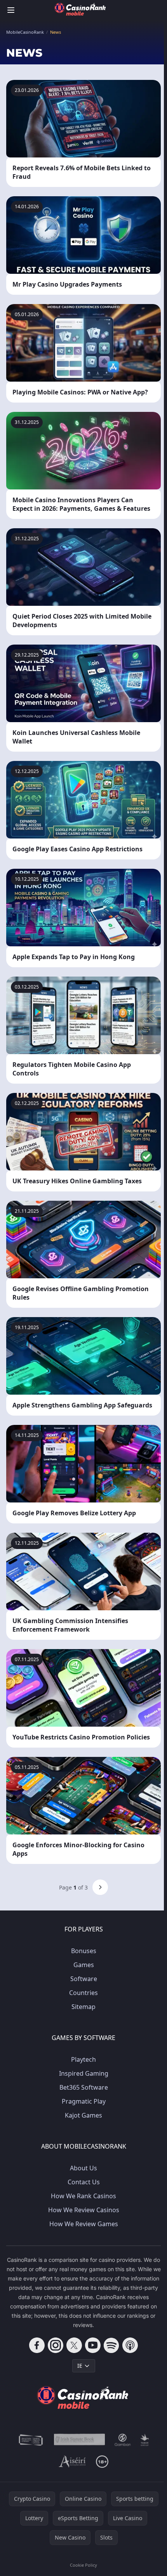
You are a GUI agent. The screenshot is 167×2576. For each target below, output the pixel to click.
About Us (83, 2168)
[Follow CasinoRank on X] (74, 2345)
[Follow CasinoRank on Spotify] (111, 2345)
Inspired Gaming (84, 2073)
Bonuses (84, 1951)
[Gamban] (123, 2440)
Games (84, 1965)
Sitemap (83, 2007)
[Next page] (100, 1887)
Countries (83, 1993)
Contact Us (84, 2182)
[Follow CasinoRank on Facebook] (37, 2345)
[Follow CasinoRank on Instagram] (56, 2345)
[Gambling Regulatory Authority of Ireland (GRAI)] (31, 2440)
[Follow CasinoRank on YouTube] (93, 2345)
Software (84, 1979)
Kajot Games (83, 2115)
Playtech (83, 2059)
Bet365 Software (84, 2087)
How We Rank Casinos (83, 2196)
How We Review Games (84, 2224)
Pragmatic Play (84, 2101)
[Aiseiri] (73, 2462)
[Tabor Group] (145, 2440)
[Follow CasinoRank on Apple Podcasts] (130, 2345)
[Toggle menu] (11, 10)
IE (80, 2366)
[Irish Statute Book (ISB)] (80, 2440)
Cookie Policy (83, 2565)
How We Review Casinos (84, 2210)
